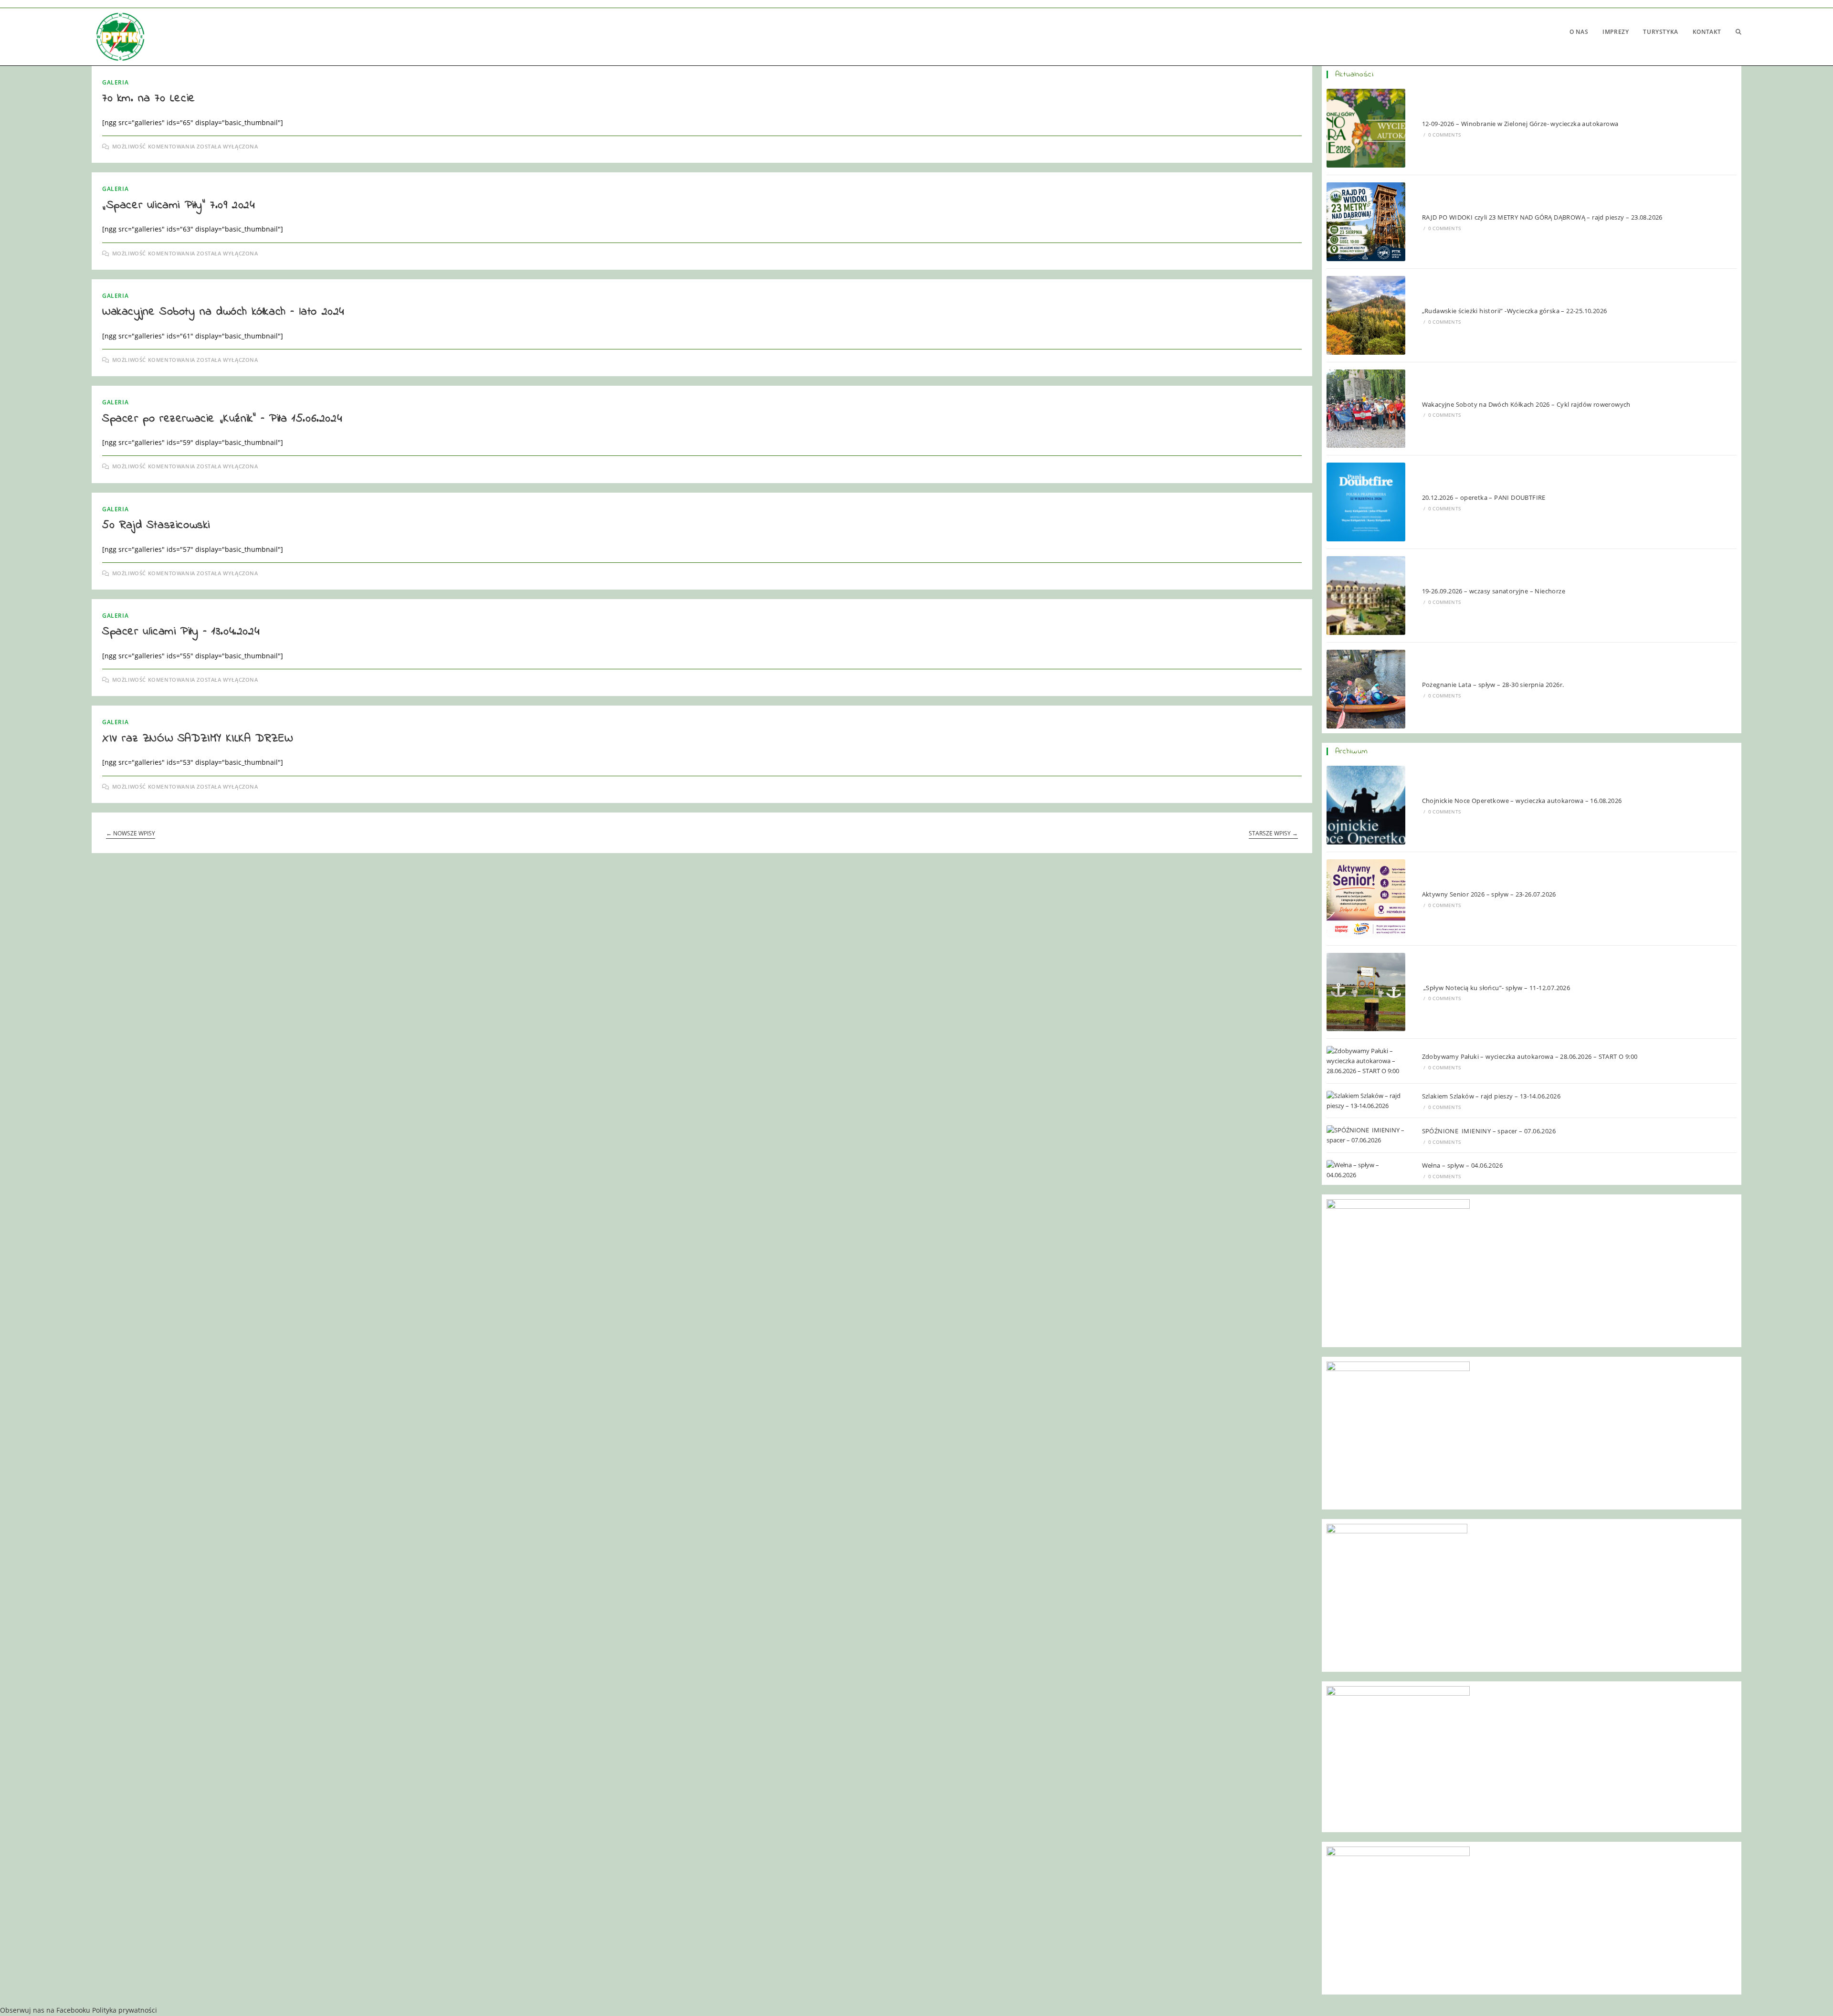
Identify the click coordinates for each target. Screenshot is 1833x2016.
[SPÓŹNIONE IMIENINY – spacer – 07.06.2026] (1366, 1135)
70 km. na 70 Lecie (149, 99)
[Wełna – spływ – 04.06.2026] (1366, 1170)
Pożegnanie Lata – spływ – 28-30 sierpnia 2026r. (1493, 685)
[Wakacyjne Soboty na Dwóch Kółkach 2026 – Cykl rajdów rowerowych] (1366, 409)
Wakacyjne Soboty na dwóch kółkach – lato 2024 (223, 312)
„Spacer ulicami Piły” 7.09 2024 (179, 206)
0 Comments (1444, 135)
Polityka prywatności (125, 2010)
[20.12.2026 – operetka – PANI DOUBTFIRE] (1366, 502)
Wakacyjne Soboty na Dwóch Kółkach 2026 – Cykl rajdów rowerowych (1526, 404)
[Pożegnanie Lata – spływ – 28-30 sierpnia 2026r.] (1366, 689)
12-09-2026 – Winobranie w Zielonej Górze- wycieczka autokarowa (1520, 124)
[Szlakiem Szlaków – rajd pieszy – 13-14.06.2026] (1366, 1101)
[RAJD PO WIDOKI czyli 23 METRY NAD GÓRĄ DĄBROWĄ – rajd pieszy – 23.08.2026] (1366, 222)
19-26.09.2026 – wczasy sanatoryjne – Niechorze (1494, 591)
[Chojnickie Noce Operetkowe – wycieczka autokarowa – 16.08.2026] (1366, 805)
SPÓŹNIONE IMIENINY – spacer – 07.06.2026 (1489, 1131)
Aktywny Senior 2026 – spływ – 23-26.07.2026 (1489, 894)
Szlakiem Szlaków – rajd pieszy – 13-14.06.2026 (1492, 1096)
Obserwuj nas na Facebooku (45, 2010)
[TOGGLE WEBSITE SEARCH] (1738, 32)
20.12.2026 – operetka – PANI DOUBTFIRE (1484, 497)
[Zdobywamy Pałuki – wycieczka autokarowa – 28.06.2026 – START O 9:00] (1366, 1061)
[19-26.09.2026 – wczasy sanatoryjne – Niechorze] (1366, 596)
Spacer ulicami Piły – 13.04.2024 (181, 632)
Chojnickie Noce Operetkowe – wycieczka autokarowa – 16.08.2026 (1522, 801)
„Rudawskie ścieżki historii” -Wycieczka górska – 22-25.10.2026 (1515, 311)
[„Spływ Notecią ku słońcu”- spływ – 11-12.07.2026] (1366, 992)
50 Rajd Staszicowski (156, 525)
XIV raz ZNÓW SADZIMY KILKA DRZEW (197, 739)
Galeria (115, 82)
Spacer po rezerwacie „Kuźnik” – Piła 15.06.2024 (222, 419)
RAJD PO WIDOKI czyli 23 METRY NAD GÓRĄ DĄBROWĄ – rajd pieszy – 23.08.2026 (1542, 217)
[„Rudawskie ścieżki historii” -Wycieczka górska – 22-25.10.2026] (1366, 315)
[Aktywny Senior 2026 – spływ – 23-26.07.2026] (1366, 899)
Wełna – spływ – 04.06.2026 (1462, 1165)
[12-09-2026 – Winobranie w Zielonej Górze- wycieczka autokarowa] (1366, 128)
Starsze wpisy (1273, 834)
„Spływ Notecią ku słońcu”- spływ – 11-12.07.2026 (1496, 988)
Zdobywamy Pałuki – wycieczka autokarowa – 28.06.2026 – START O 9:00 (1530, 1056)
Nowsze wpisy (131, 834)
